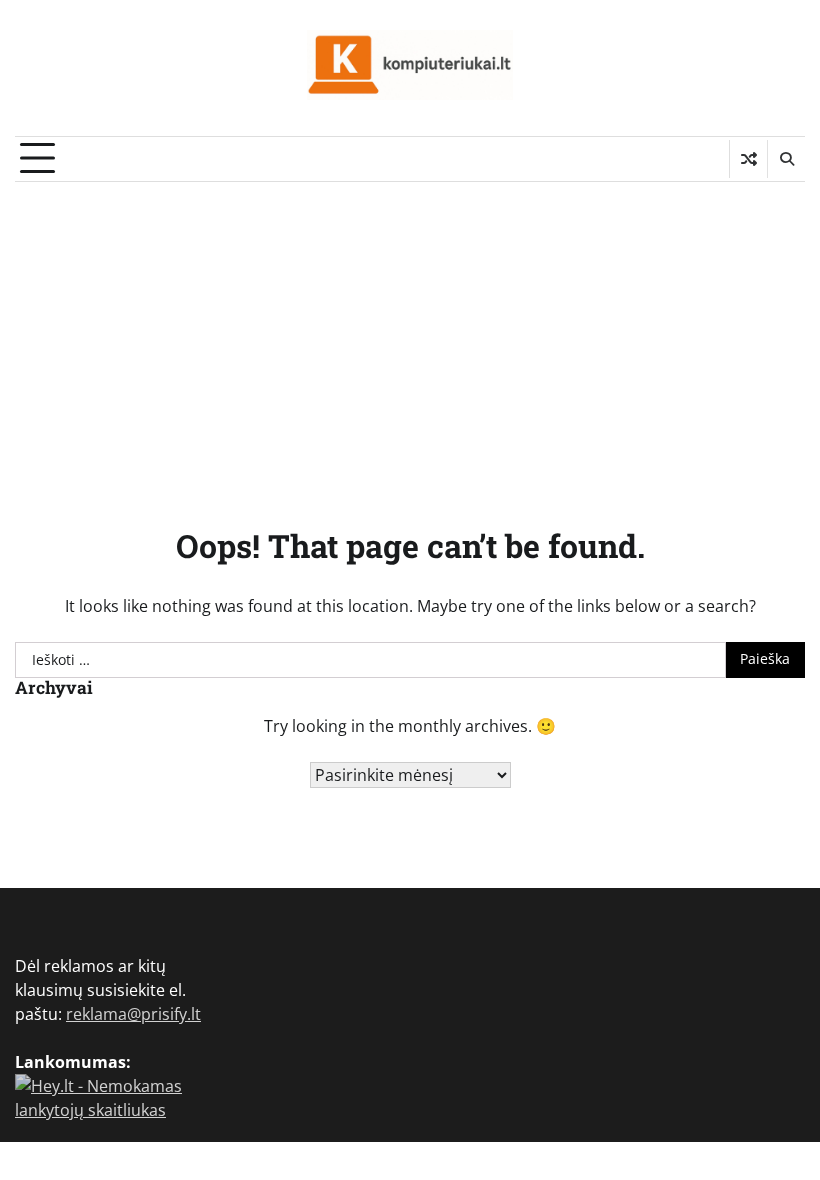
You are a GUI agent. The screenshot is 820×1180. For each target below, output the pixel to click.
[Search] (786, 159)
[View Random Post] (748, 159)
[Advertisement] (410, 332)
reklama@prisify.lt (133, 1014)
